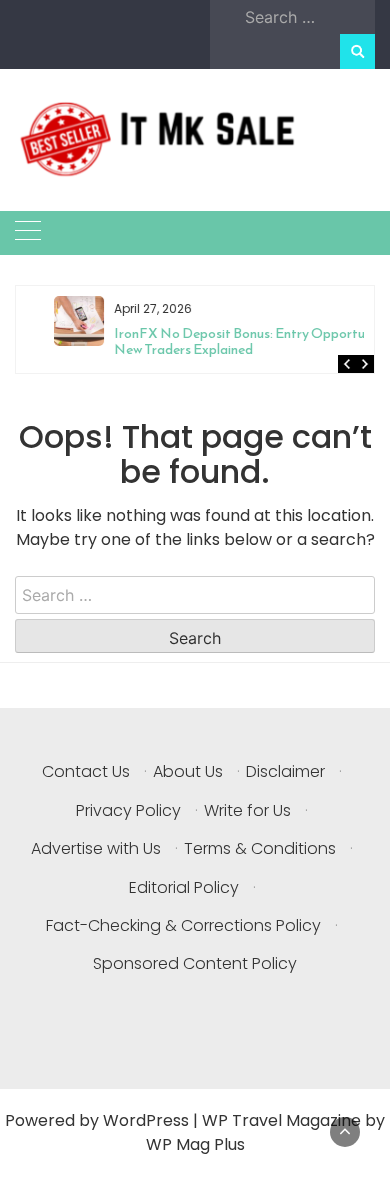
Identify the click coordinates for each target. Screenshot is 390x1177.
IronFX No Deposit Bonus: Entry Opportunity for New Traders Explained (233, 341)
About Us (188, 771)
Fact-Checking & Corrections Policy (183, 925)
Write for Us (247, 810)
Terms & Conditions (260, 848)
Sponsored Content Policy (195, 963)
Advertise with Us (96, 848)
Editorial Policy (184, 887)
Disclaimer (285, 771)
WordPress (146, 1120)
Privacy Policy (128, 810)
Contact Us (86, 771)
